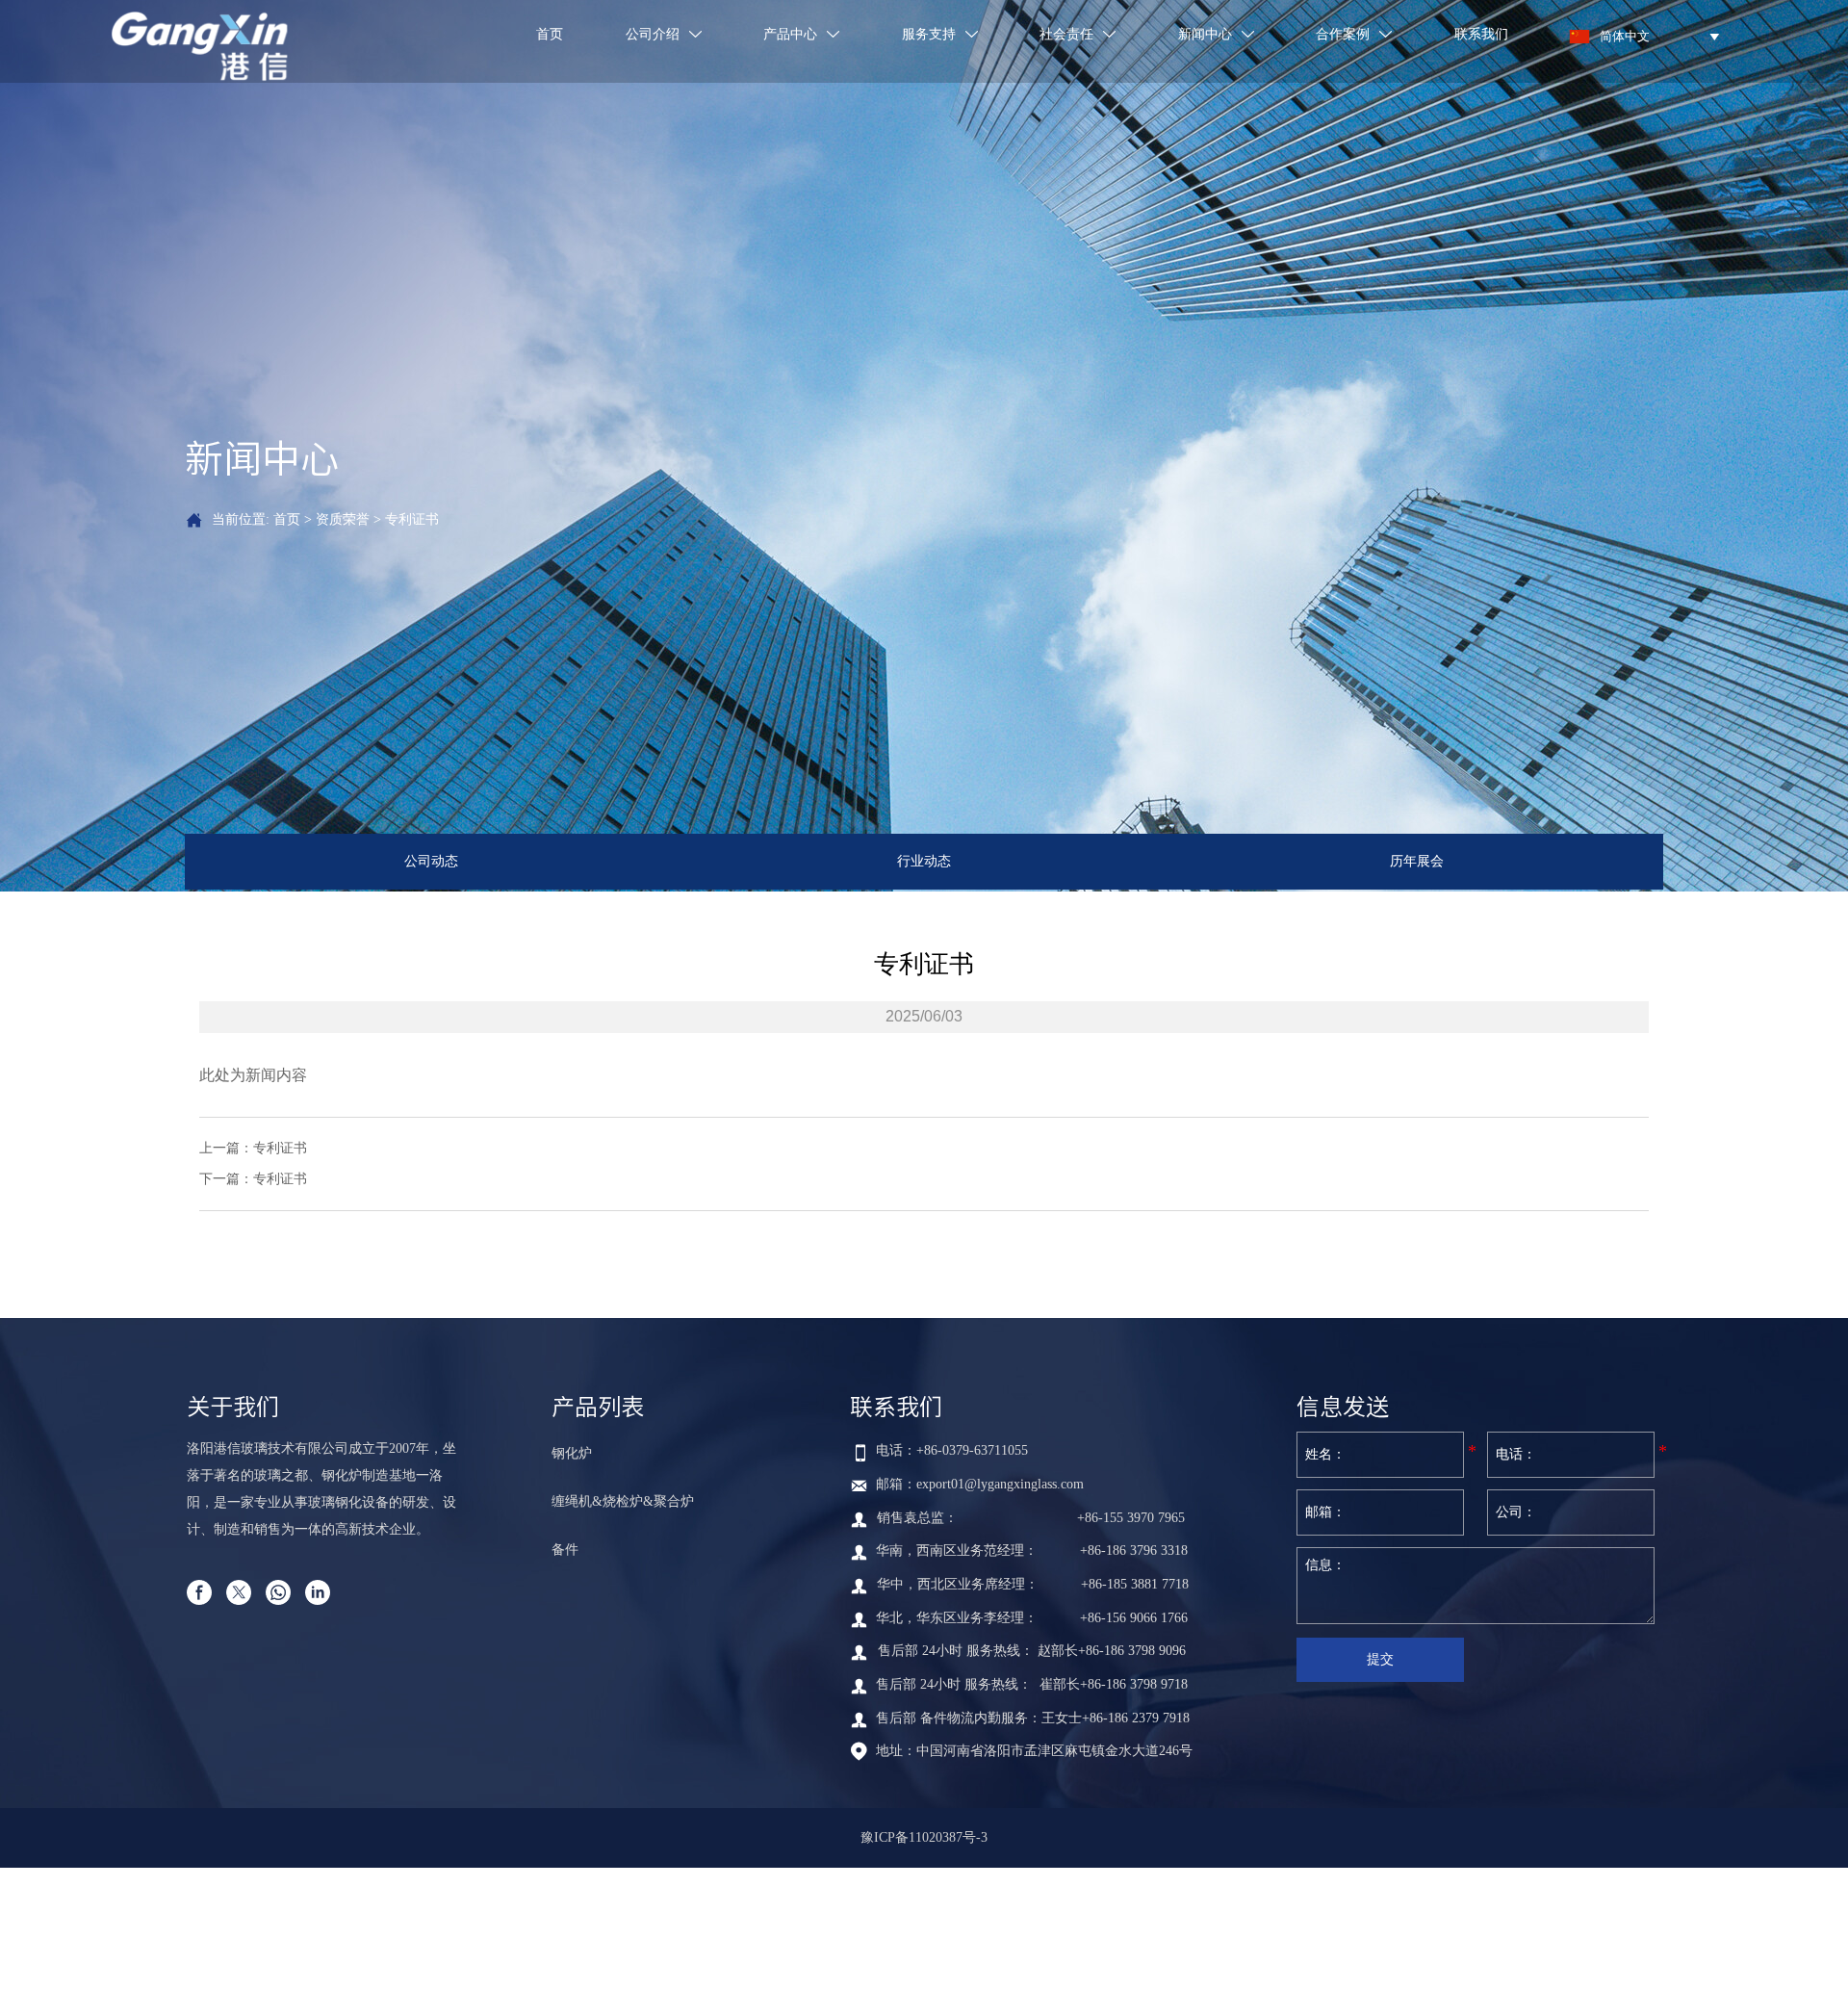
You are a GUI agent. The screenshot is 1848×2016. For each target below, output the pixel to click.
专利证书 (412, 519)
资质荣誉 (343, 519)
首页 (287, 519)
